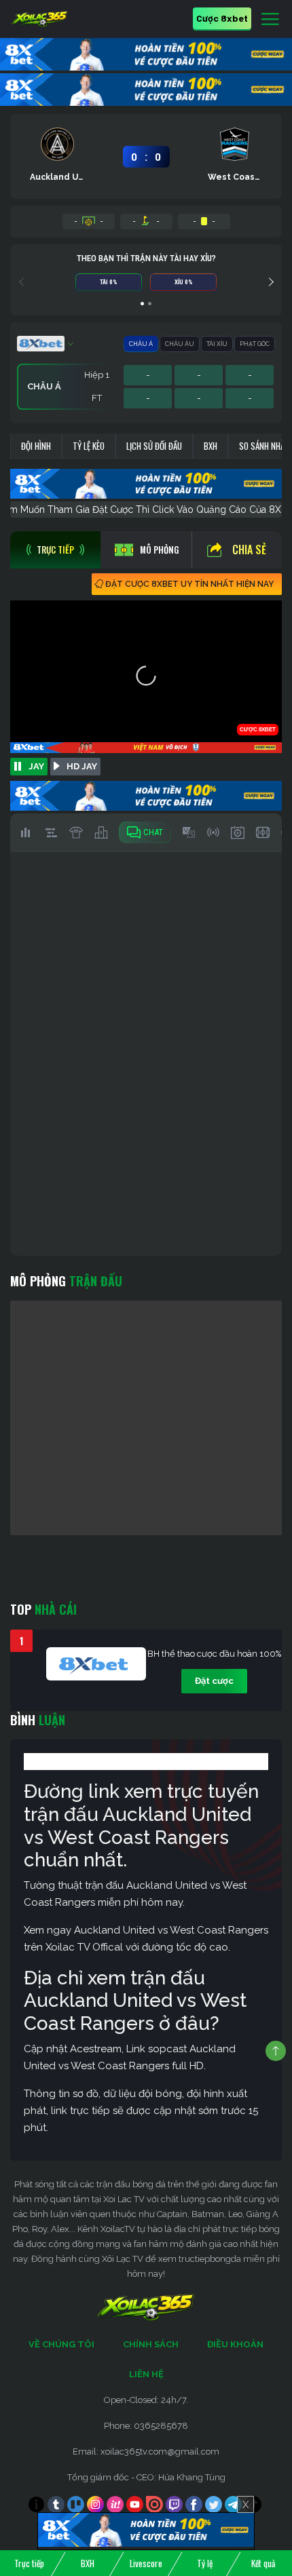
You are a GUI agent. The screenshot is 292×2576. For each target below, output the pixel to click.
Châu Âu (180, 344)
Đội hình (36, 446)
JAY (36, 766)
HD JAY (82, 766)
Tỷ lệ (205, 2563)
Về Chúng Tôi (61, 2344)
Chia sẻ (249, 550)
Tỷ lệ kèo (89, 446)
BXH (211, 446)
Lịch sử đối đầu (154, 446)
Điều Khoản (235, 2344)
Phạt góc (255, 344)
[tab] (55, 550)
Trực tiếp (29, 2563)
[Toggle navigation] (270, 20)
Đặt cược (214, 1681)
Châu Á (141, 344)
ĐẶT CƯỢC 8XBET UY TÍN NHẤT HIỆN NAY (189, 584)
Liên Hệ (146, 2374)
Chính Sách (151, 2344)
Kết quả (263, 2563)
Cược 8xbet (222, 18)
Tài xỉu (217, 344)
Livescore (146, 2563)
